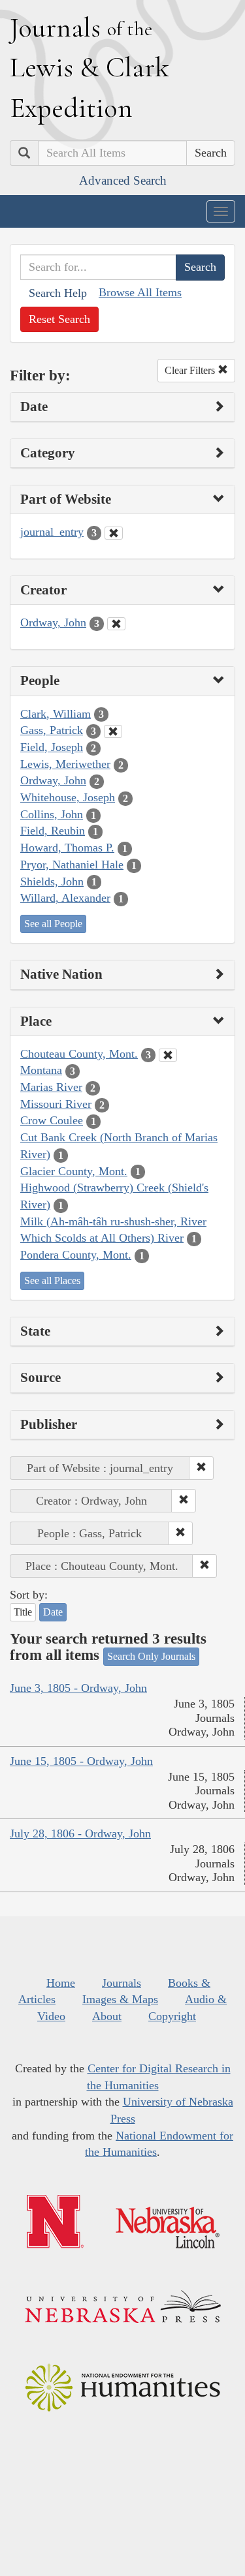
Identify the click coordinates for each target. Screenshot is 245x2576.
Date (53, 1612)
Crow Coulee (52, 1120)
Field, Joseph (52, 747)
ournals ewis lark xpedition (90, 67)
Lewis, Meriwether (65, 764)
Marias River (51, 1087)
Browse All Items (140, 292)
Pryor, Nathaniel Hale (72, 865)
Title (23, 1612)
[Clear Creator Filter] (116, 624)
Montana (41, 1070)
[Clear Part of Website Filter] (114, 533)
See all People (53, 924)
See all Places (52, 1280)
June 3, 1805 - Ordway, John (78, 1688)
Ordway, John (53, 622)
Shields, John (52, 882)
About (107, 2016)
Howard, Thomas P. (67, 848)
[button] (201, 1468)
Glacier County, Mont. (74, 1171)
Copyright (172, 2016)
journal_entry (52, 532)
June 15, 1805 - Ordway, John (81, 1761)
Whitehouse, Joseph (68, 797)
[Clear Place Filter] (168, 1055)
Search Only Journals (151, 1656)
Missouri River (56, 1104)
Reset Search (59, 319)
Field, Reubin (53, 831)
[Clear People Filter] (113, 731)
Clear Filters (191, 370)
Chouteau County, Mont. (79, 1054)
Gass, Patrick (52, 730)
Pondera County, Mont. (76, 1255)
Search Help (58, 293)
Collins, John (52, 814)
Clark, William (56, 714)
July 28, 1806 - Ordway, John (80, 1833)
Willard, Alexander (65, 898)
